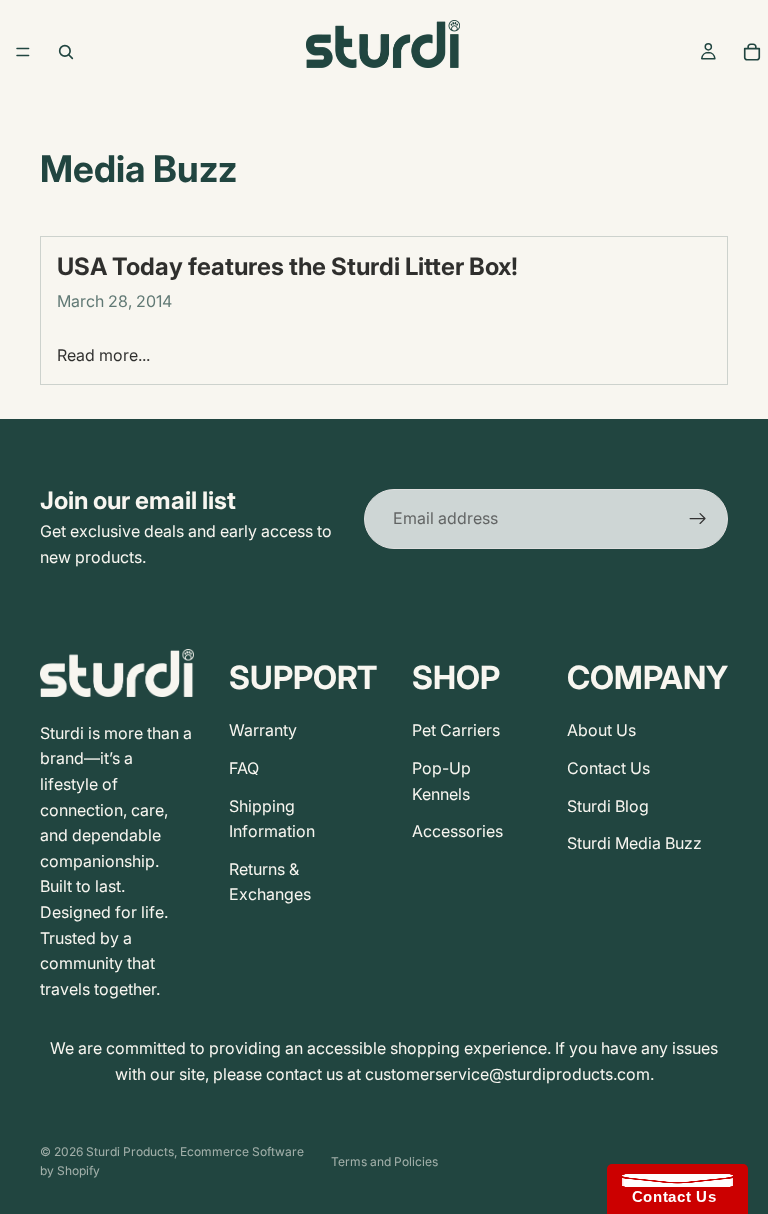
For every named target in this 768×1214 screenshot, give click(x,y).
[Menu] (23, 52)
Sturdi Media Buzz (634, 843)
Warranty (263, 730)
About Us (601, 730)
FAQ (244, 768)
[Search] (66, 52)
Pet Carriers (456, 730)
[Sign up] (698, 519)
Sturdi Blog (608, 806)
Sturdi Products (130, 1151)
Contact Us (608, 768)
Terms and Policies (384, 1161)
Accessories (457, 831)
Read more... (103, 355)
